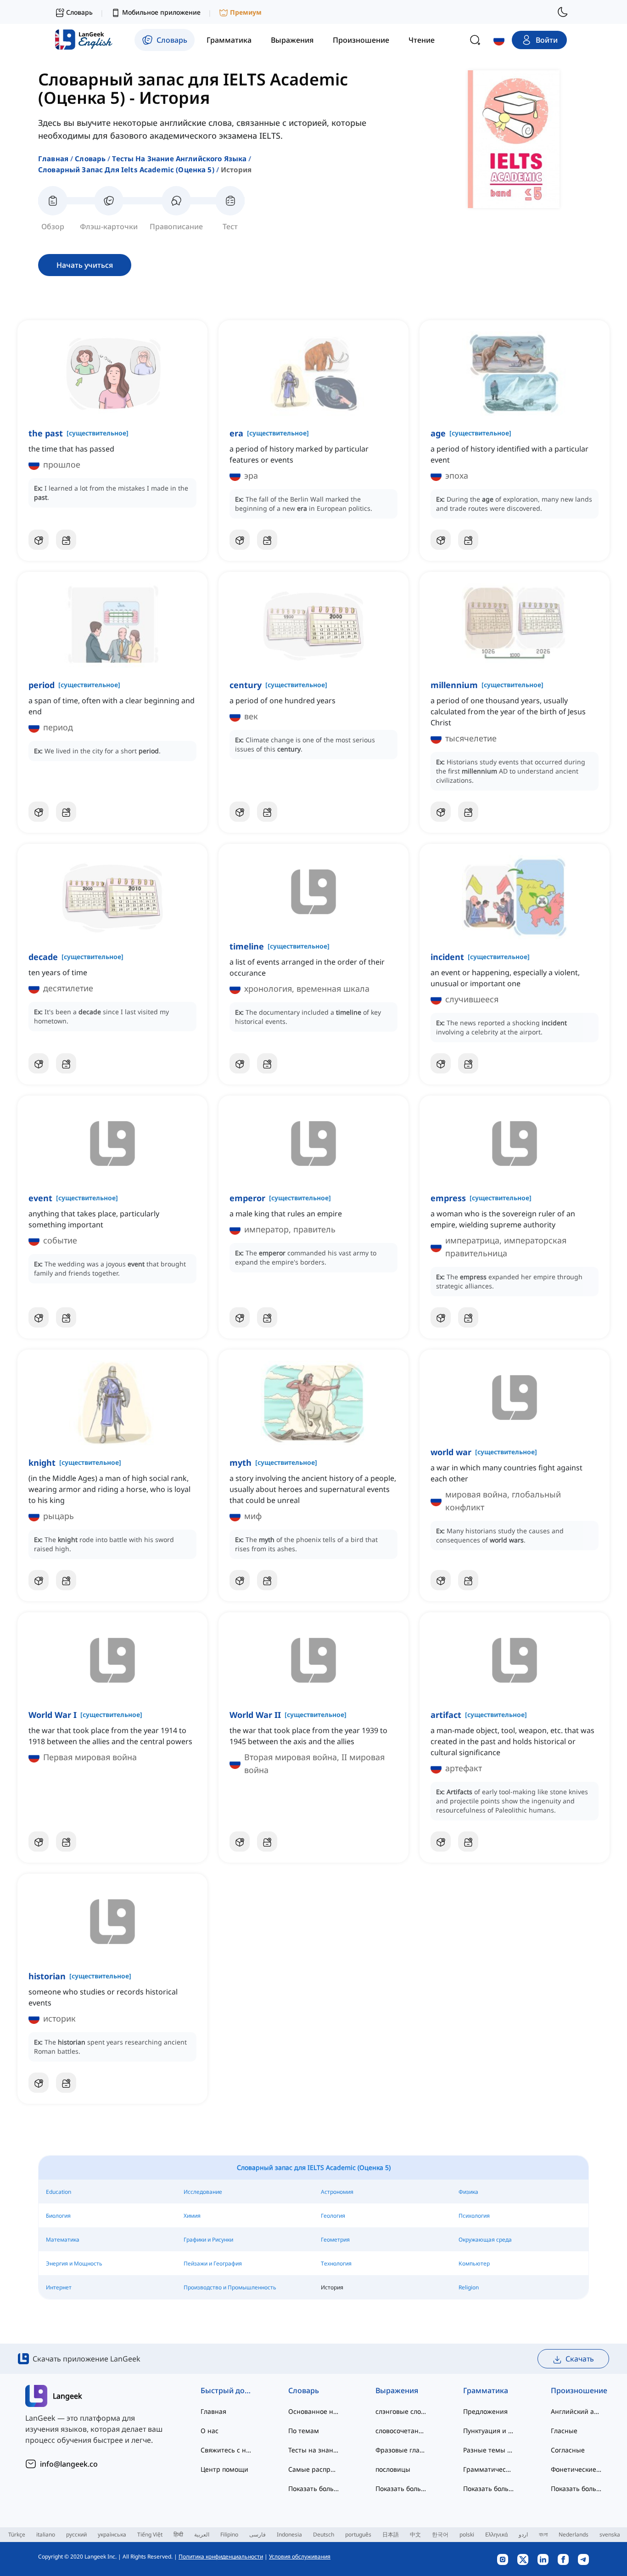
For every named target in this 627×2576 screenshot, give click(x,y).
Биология (58, 2216)
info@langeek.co (69, 2464)
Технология (336, 2263)
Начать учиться (85, 265)
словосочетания (401, 2431)
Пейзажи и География (213, 2263)
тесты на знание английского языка (179, 158)
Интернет (59, 2287)
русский (76, 2534)
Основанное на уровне (314, 2411)
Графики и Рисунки (208, 2240)
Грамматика (486, 2390)
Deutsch (324, 2534)
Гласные (564, 2431)
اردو (523, 2534)
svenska (610, 2534)
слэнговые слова (401, 2411)
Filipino (229, 2534)
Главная (53, 158)
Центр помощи (224, 2469)
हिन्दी (178, 2534)
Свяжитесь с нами (226, 2450)
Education (59, 2192)
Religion (469, 2287)
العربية (202, 2534)
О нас (210, 2431)
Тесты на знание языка (314, 2450)
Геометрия (335, 2240)
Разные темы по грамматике (489, 2450)
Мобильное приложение (161, 12)
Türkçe (17, 2534)
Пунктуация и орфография (489, 2431)
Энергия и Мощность (74, 2263)
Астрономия (337, 2192)
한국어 (440, 2534)
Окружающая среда (485, 2240)
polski (467, 2534)
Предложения (485, 2411)
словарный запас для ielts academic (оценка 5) (126, 169)
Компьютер (474, 2263)
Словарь (90, 158)
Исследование (203, 2192)
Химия (192, 2216)
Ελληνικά (496, 2534)
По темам (304, 2431)
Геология (333, 2216)
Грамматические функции (489, 2469)
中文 (415, 2534)
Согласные (568, 2450)
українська (112, 2534)
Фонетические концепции (576, 2469)
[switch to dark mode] (563, 12)
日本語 (391, 2534)
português (358, 2534)
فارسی (258, 2534)
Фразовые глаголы (401, 2450)
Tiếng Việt (150, 2534)
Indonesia (289, 2534)
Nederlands (574, 2534)
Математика (63, 2240)
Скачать (580, 2359)
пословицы (393, 2469)
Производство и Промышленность (230, 2287)
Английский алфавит (576, 2411)
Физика (468, 2192)
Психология (474, 2216)
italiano (46, 2534)
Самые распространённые (314, 2469)
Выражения (397, 2390)
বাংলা (543, 2534)
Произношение (576, 2390)
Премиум (246, 12)
